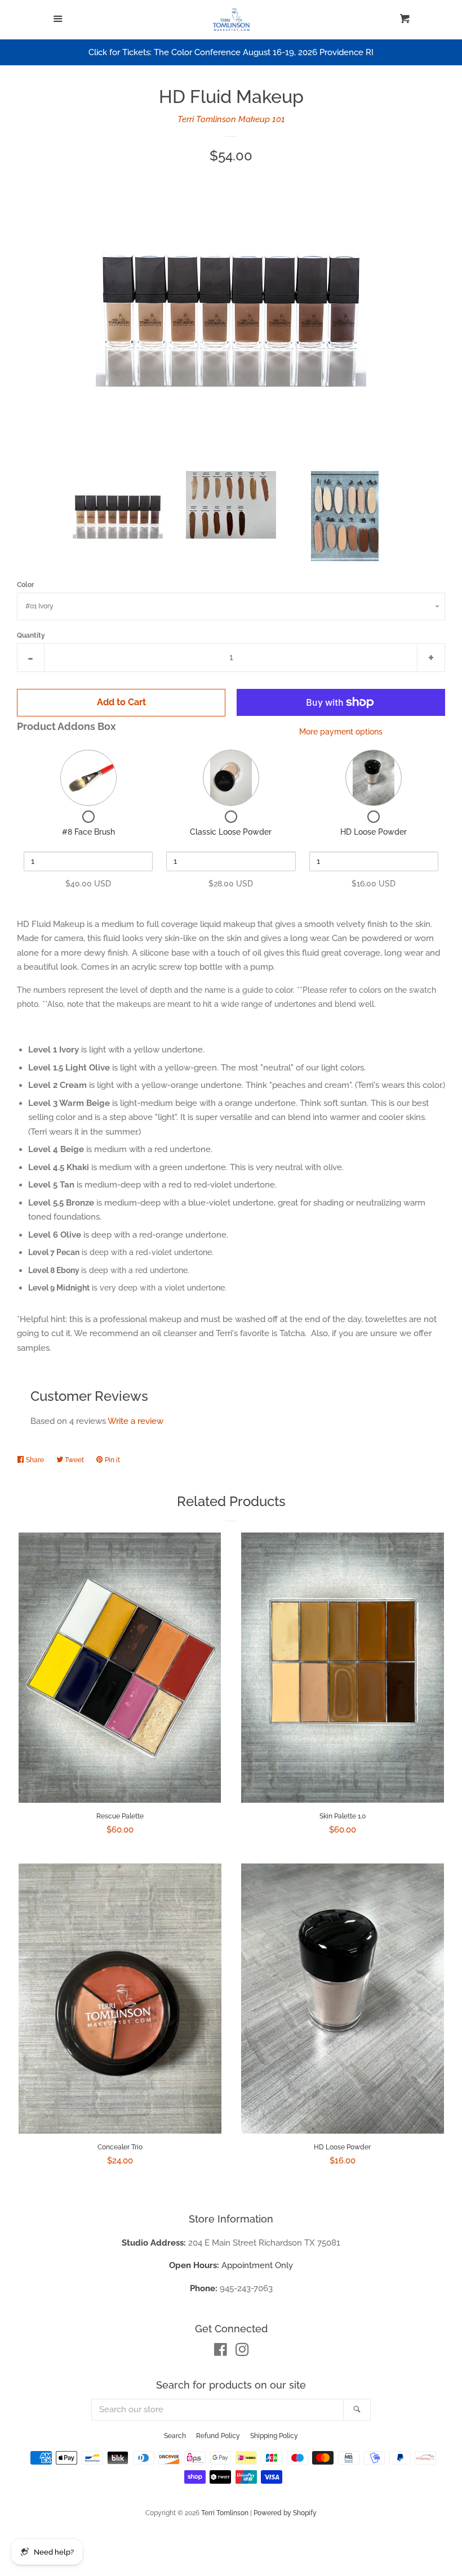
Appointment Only (231, 2265)
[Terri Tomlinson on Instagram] (242, 2352)
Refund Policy (218, 2436)
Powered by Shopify (285, 2513)
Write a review (136, 1421)
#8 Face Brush (88, 832)
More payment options (341, 732)
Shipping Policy (274, 2436)
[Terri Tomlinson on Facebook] (221, 2352)
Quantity (31, 635)
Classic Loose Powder (231, 832)
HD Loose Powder (374, 832)
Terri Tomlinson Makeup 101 (231, 119)
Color (26, 585)
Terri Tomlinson (226, 2513)
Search (175, 2436)
